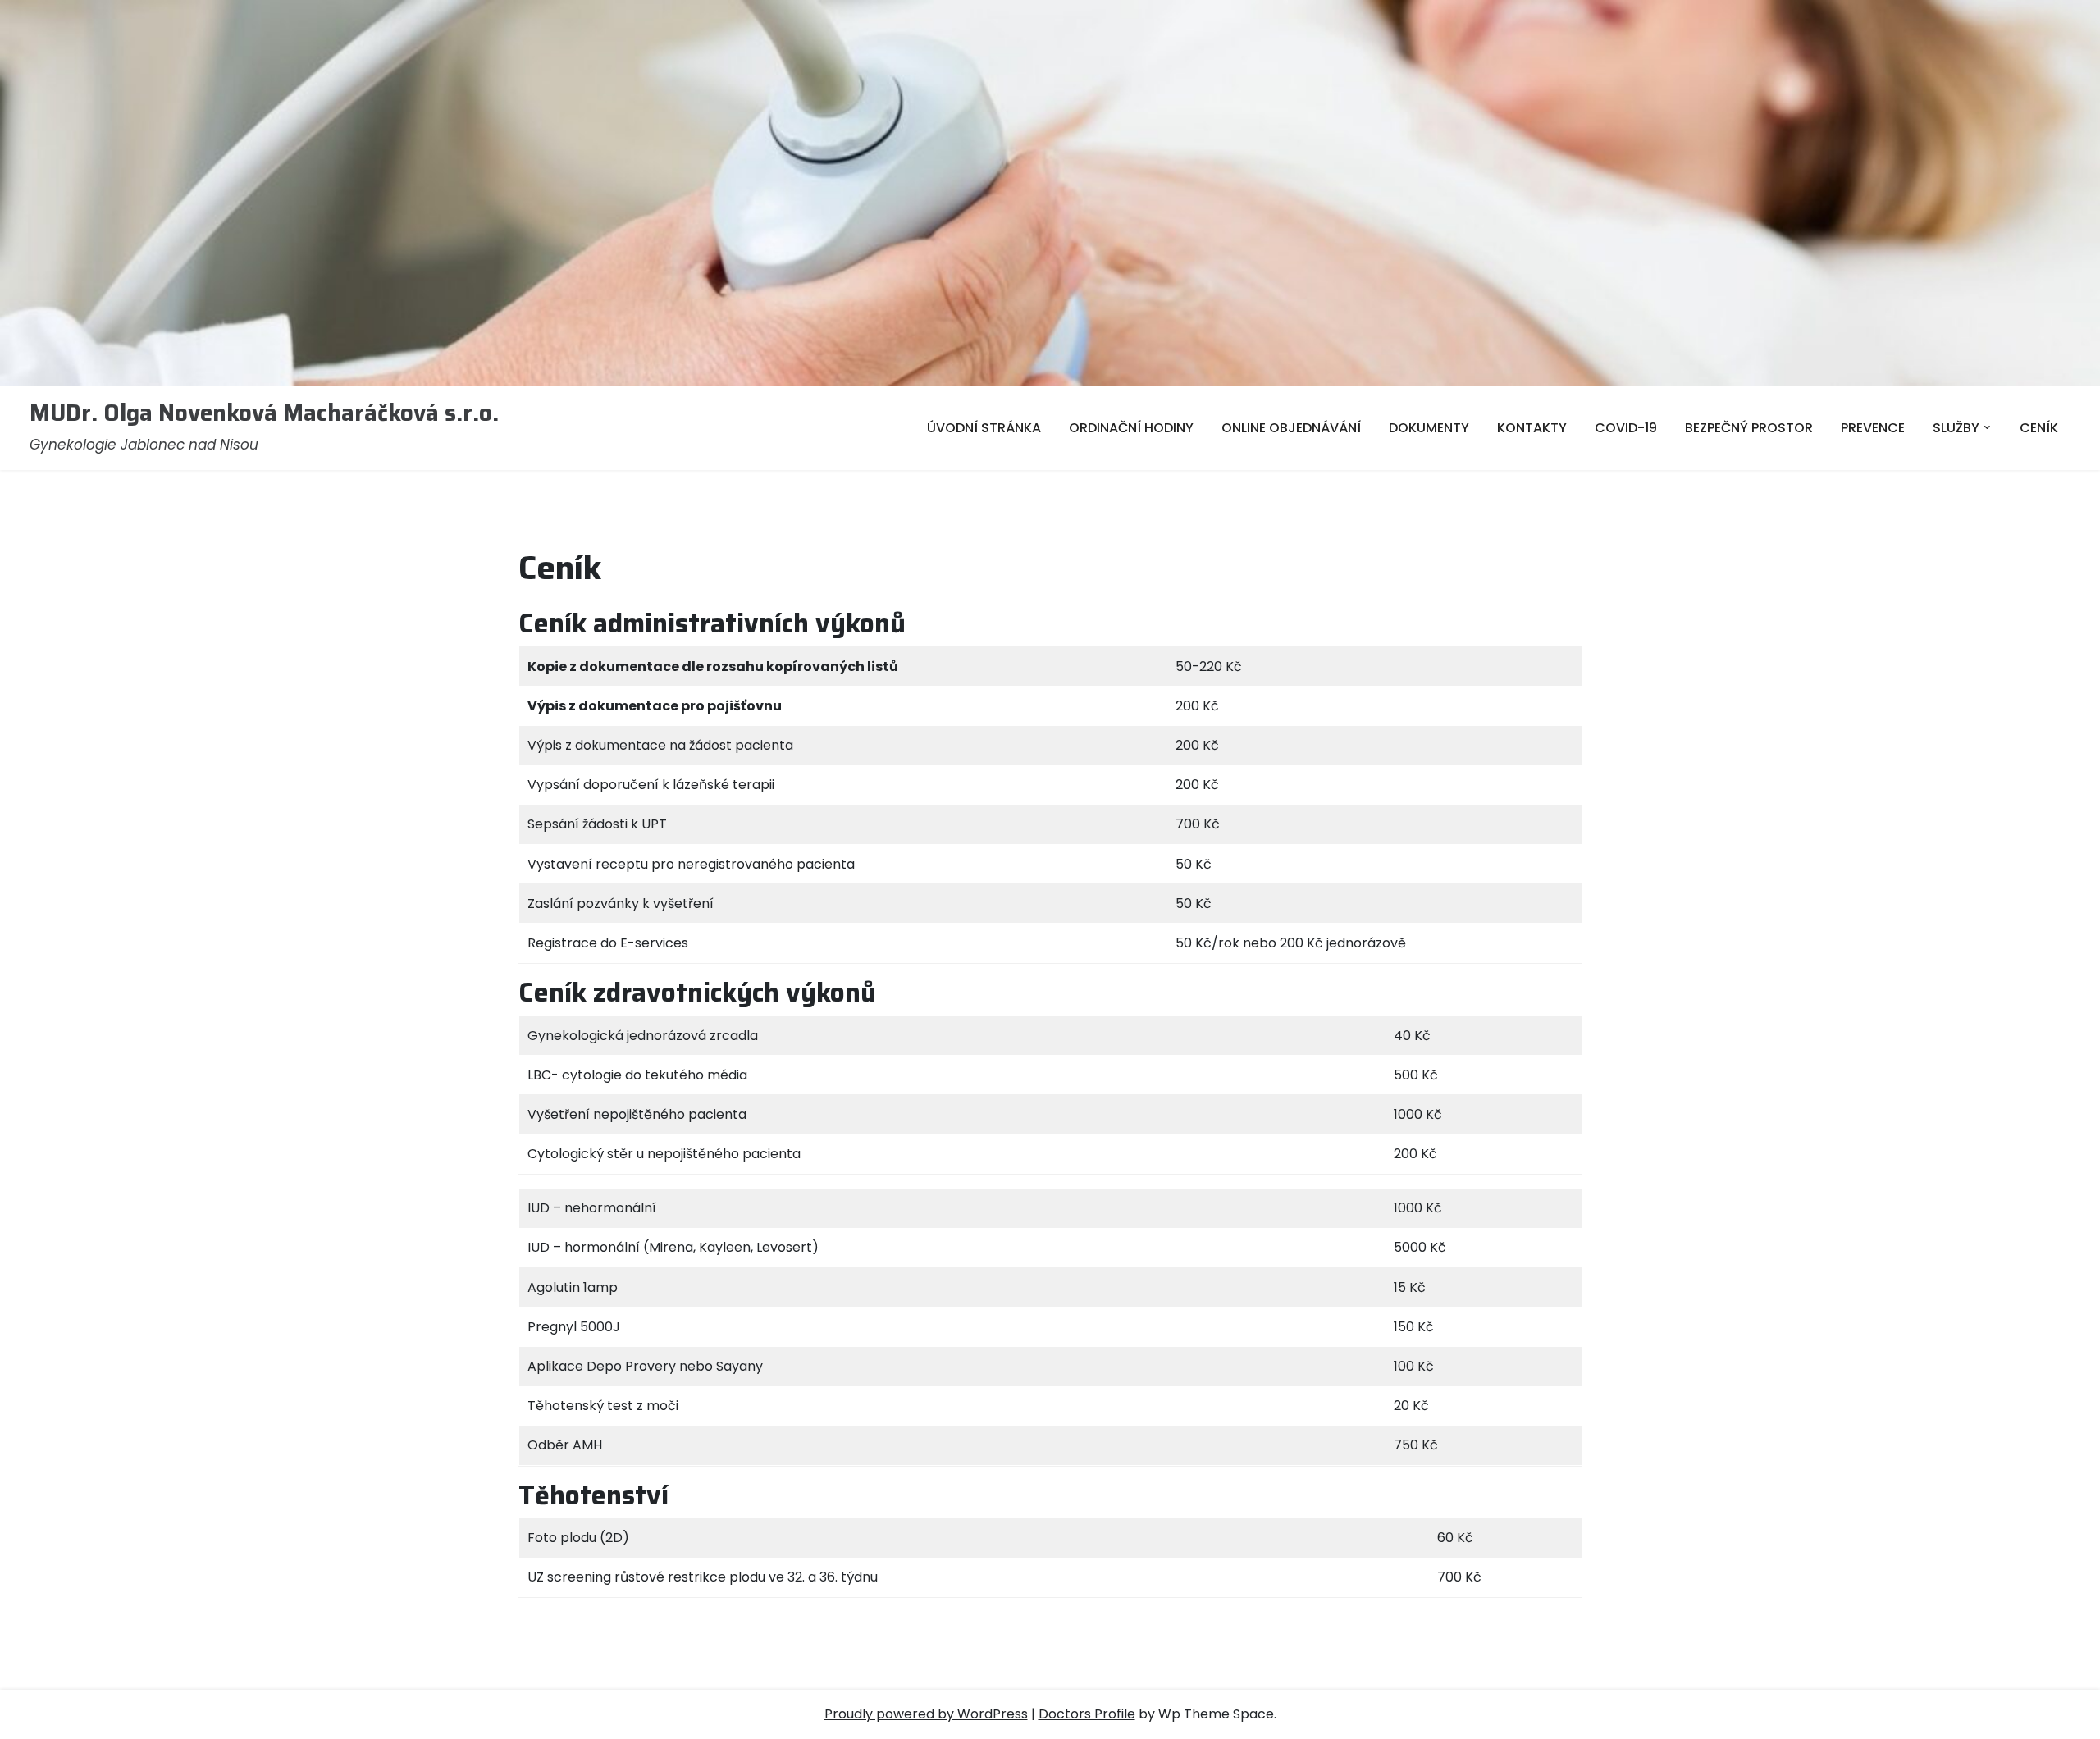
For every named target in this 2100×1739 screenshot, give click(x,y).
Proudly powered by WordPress (926, 1714)
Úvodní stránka (984, 428)
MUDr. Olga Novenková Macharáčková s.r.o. (264, 413)
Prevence (1873, 428)
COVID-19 (1626, 428)
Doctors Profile (1087, 1714)
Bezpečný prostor (1749, 428)
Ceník (2039, 428)
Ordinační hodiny (1131, 428)
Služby (1956, 428)
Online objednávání (1291, 428)
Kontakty (1532, 428)
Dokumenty (1429, 428)
